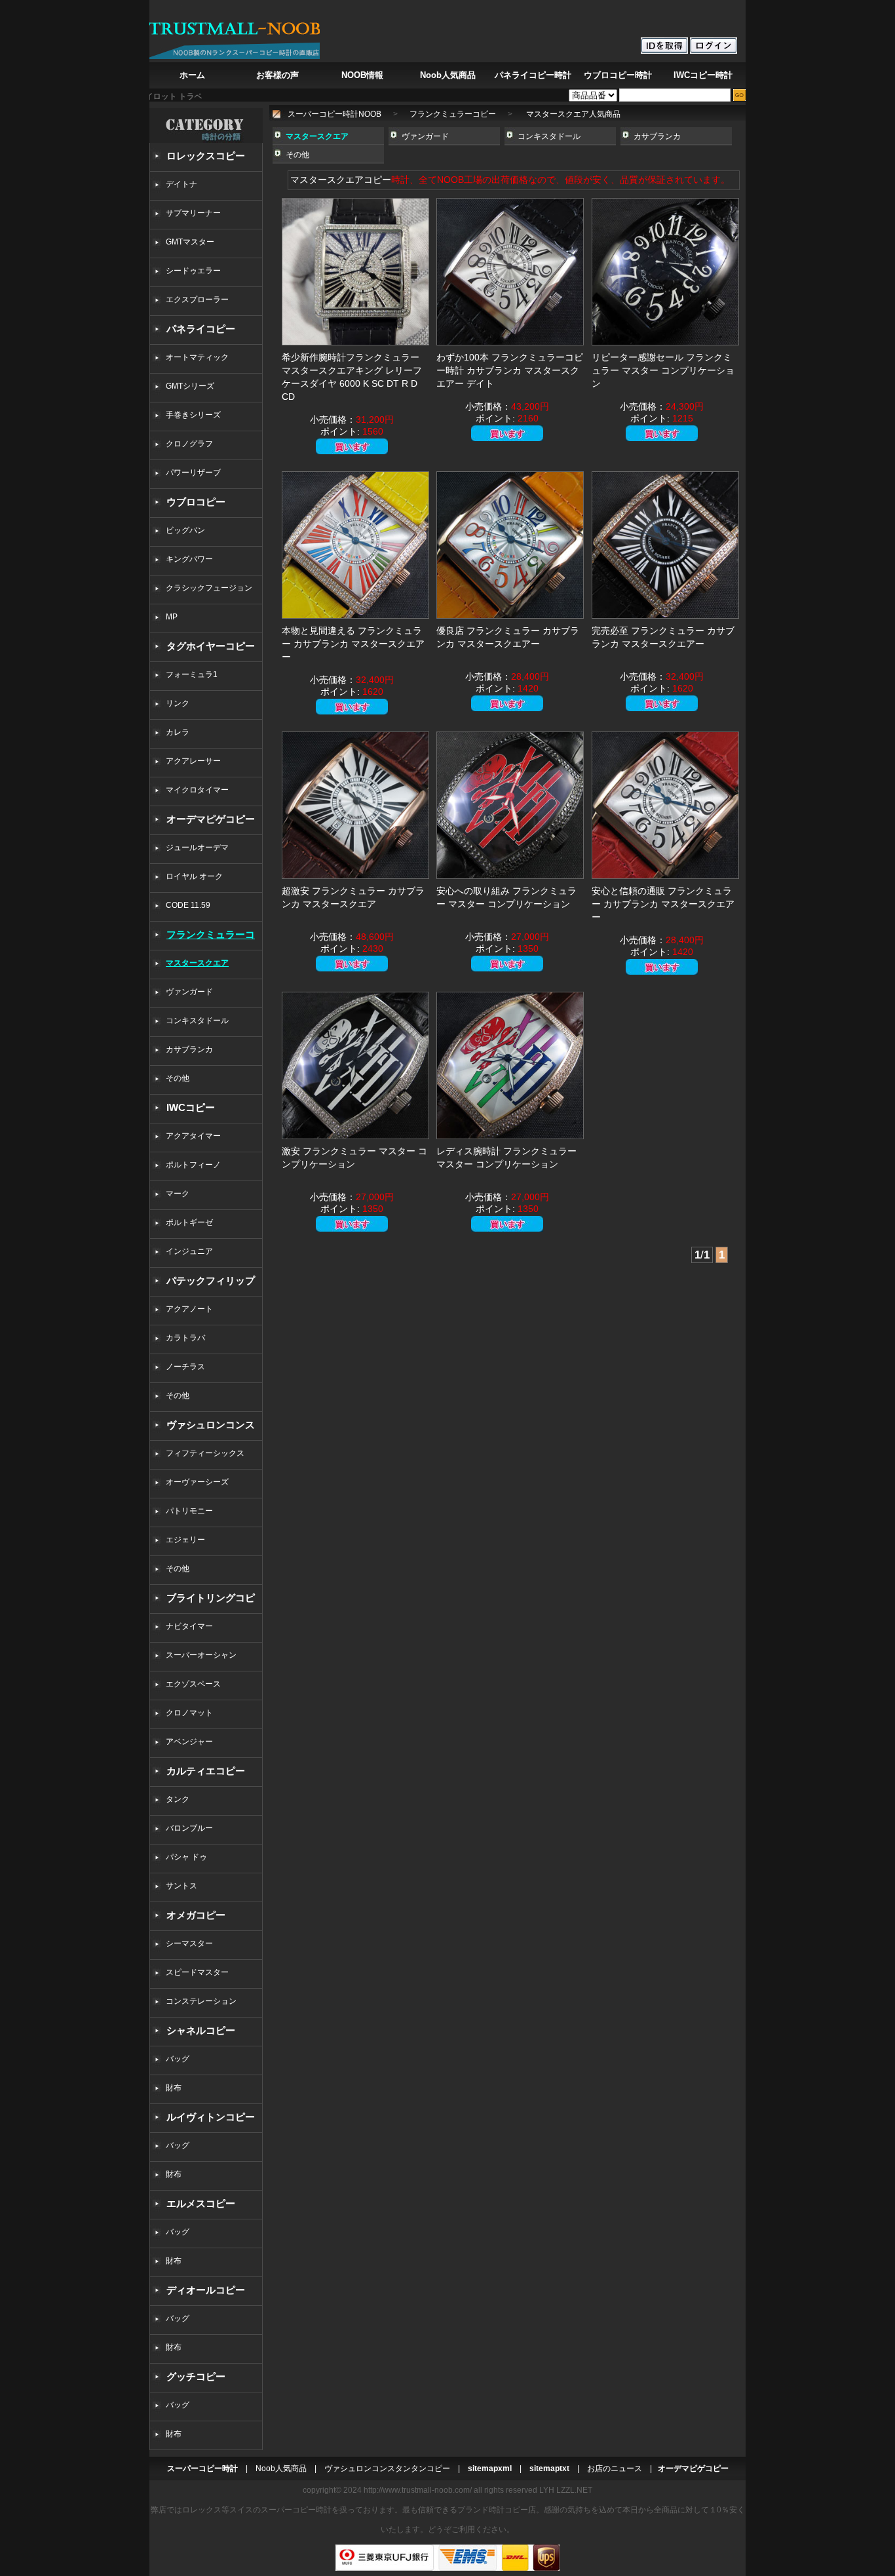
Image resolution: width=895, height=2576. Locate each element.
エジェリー (185, 1540)
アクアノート (189, 1309)
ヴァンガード (189, 992)
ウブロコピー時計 (618, 75)
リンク (178, 703)
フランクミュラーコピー (453, 114)
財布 (174, 2088)
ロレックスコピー (206, 156)
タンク (178, 1799)
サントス (181, 1886)
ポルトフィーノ (193, 1165)
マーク (178, 1194)
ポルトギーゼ (189, 1222)
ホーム (192, 75)
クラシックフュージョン (209, 588)
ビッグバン (185, 530)
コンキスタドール (197, 1021)
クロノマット (189, 1713)
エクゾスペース (193, 1684)
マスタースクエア (197, 963)
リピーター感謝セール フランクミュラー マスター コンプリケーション (663, 370)
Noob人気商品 (448, 75)
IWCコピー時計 (703, 75)
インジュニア (189, 1251)
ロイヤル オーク (194, 876)
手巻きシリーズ (193, 415)
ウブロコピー (196, 502)
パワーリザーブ (193, 473)
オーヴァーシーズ (197, 1482)
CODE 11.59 (188, 905)
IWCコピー (191, 1107)
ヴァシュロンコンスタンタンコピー (387, 2469)
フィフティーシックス (205, 1453)
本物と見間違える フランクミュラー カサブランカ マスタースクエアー (353, 644)
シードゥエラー (193, 271)
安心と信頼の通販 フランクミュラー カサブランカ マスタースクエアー (663, 904)
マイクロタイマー (197, 790)
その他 (181, 1078)
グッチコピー (196, 2376)
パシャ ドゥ (186, 1857)
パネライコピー (201, 329)
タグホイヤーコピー (211, 646)
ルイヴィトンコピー (211, 2117)
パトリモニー (189, 1511)
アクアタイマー (193, 1136)
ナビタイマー (189, 1626)
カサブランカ (189, 1049)
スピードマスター (197, 1972)
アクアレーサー (193, 761)
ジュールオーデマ (197, 848)
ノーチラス (185, 1367)
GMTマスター (190, 242)
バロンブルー (189, 1828)
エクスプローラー (197, 300)
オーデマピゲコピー (211, 819)
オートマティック (197, 357)
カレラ (178, 732)
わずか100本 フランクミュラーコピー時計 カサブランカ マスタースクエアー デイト (510, 370)
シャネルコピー (201, 2030)
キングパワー (189, 559)
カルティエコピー (206, 1771)
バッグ (178, 2059)
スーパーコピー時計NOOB (334, 114)
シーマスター (189, 1943)
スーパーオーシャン (201, 1655)
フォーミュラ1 (192, 674)
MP (172, 617)
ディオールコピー (206, 2290)
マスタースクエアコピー (341, 180)
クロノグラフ (189, 444)
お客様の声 (277, 75)
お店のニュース (615, 2469)
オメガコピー (196, 1915)
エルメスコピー (201, 2203)
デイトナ (181, 184)
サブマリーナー (193, 213)
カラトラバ (185, 1338)
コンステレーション (201, 2001)
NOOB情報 (362, 75)
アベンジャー (189, 1742)
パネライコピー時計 (533, 75)
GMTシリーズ (190, 386)
